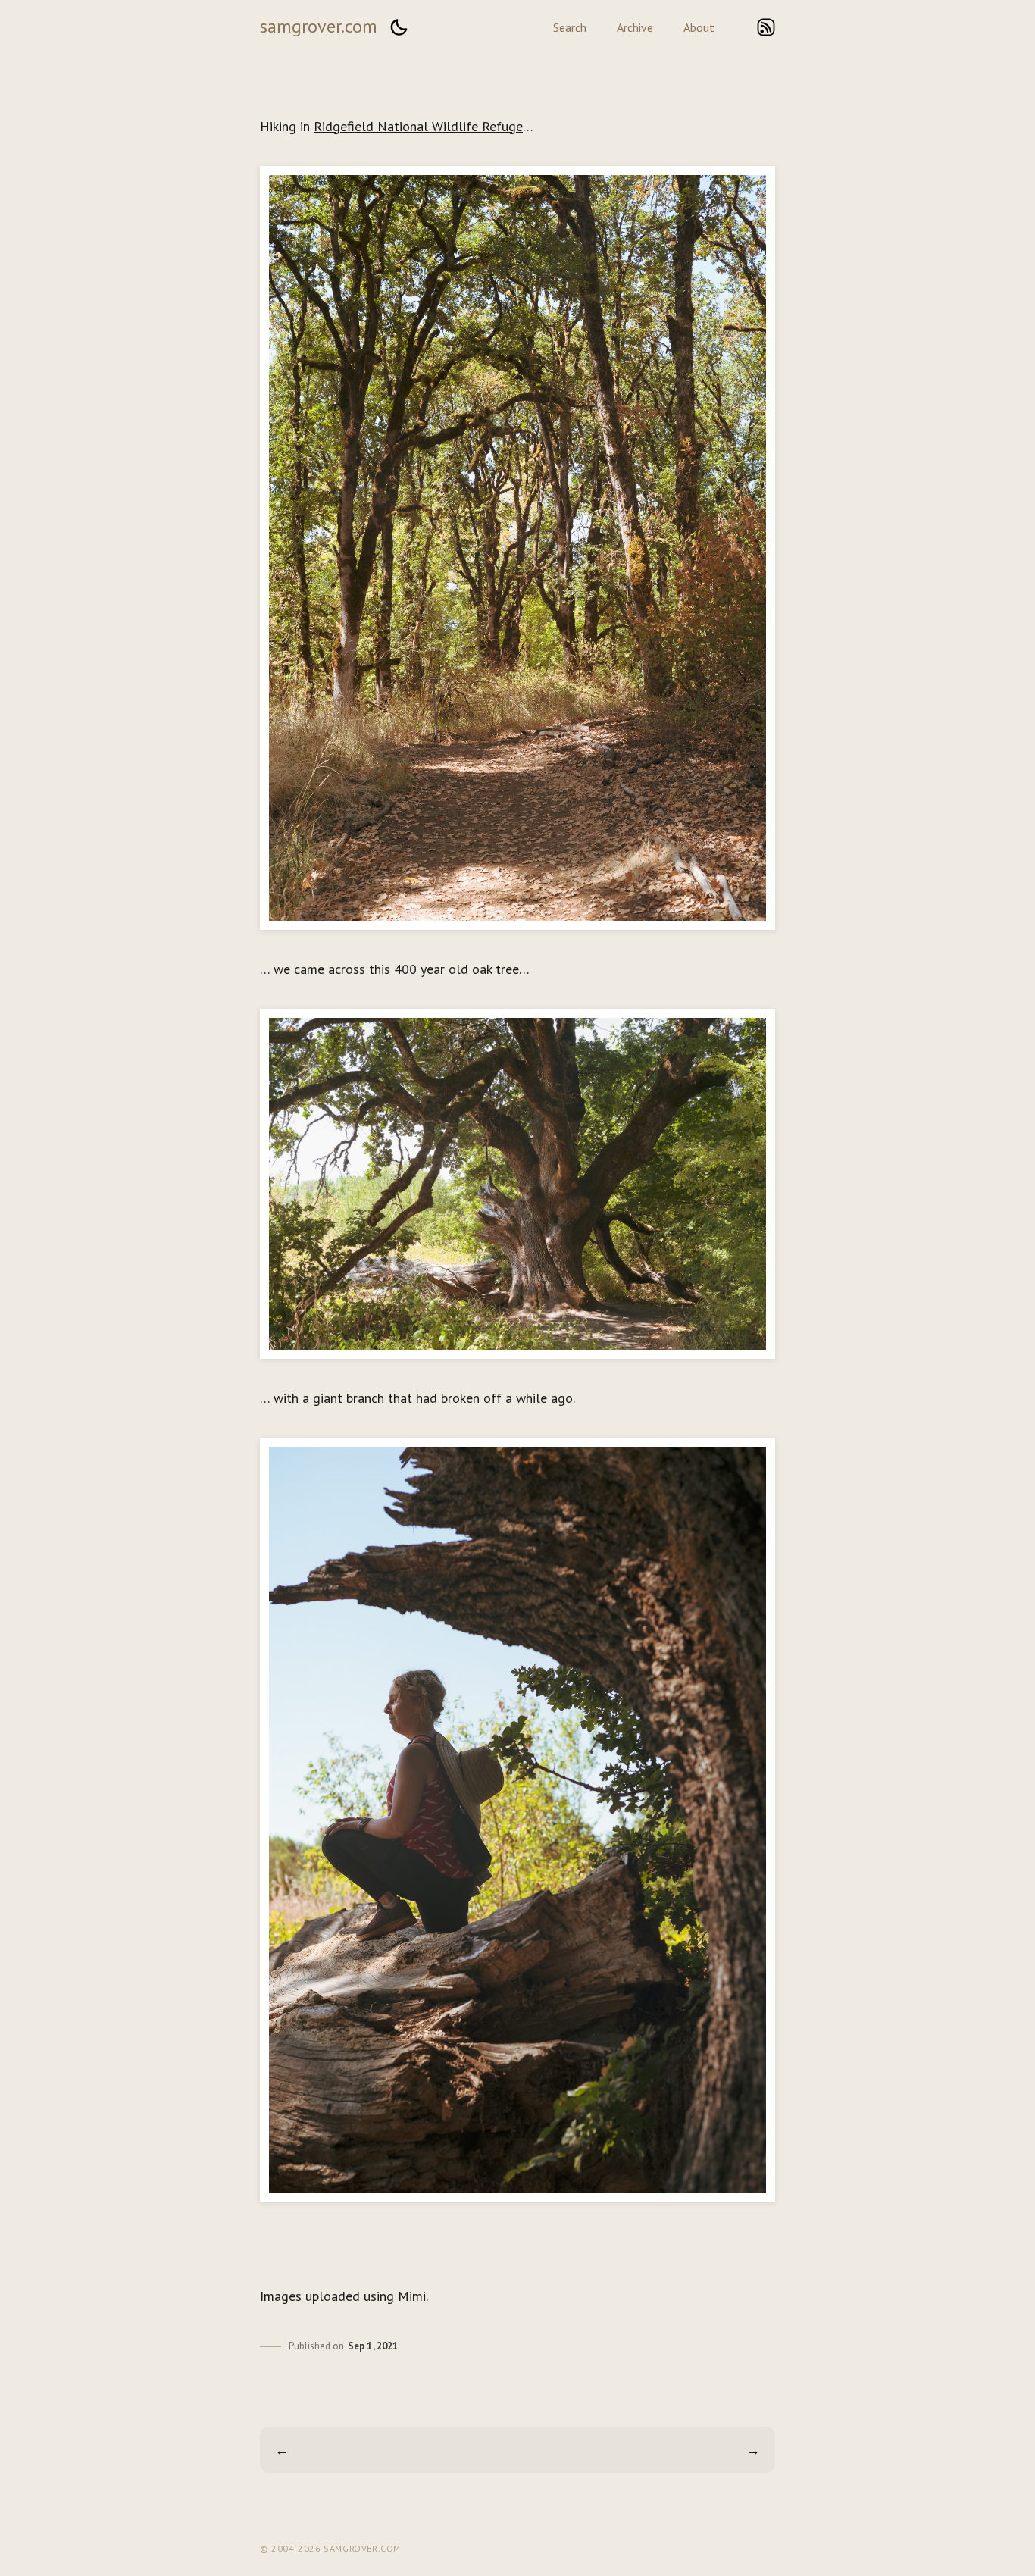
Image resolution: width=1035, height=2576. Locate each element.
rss (766, 27)
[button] (399, 27)
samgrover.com (319, 26)
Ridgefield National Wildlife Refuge (418, 126)
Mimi (412, 2296)
